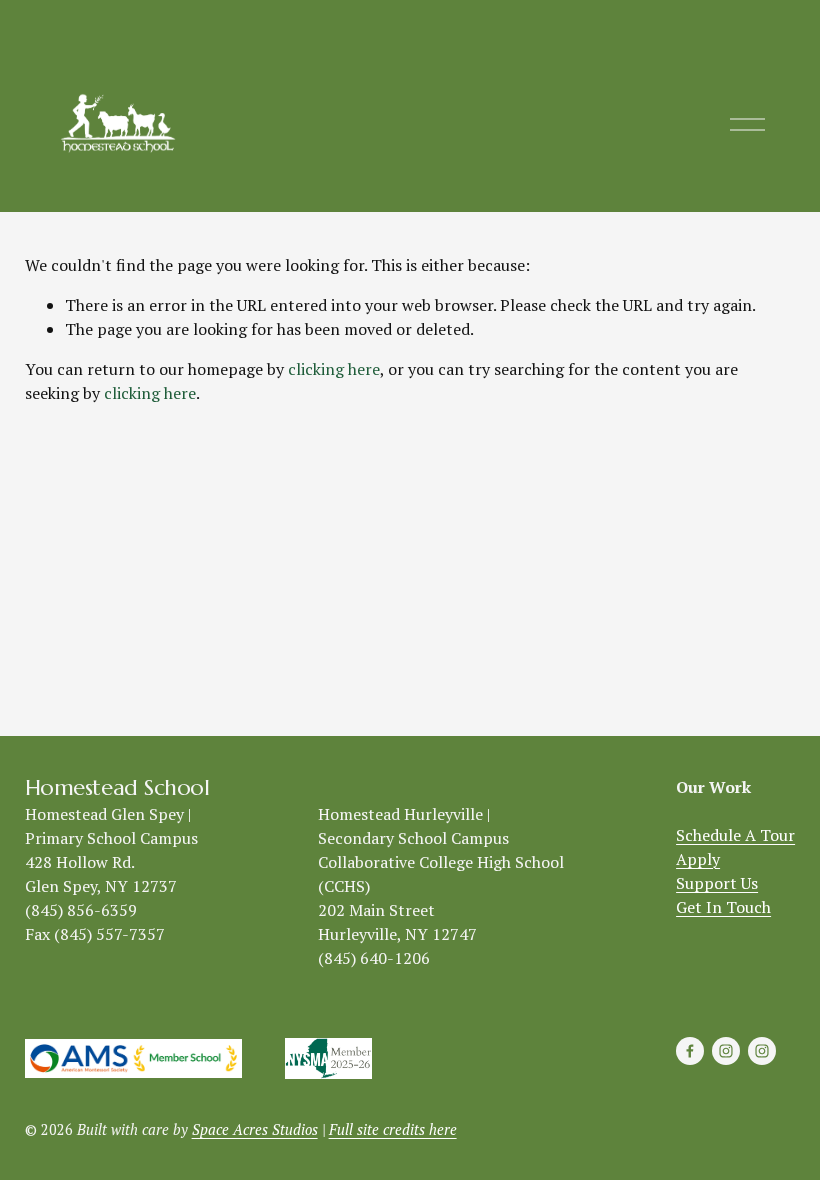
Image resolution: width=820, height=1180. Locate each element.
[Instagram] (726, 1051)
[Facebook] (690, 1051)
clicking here (334, 369)
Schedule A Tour (735, 835)
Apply (698, 859)
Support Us (717, 883)
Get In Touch (723, 907)
